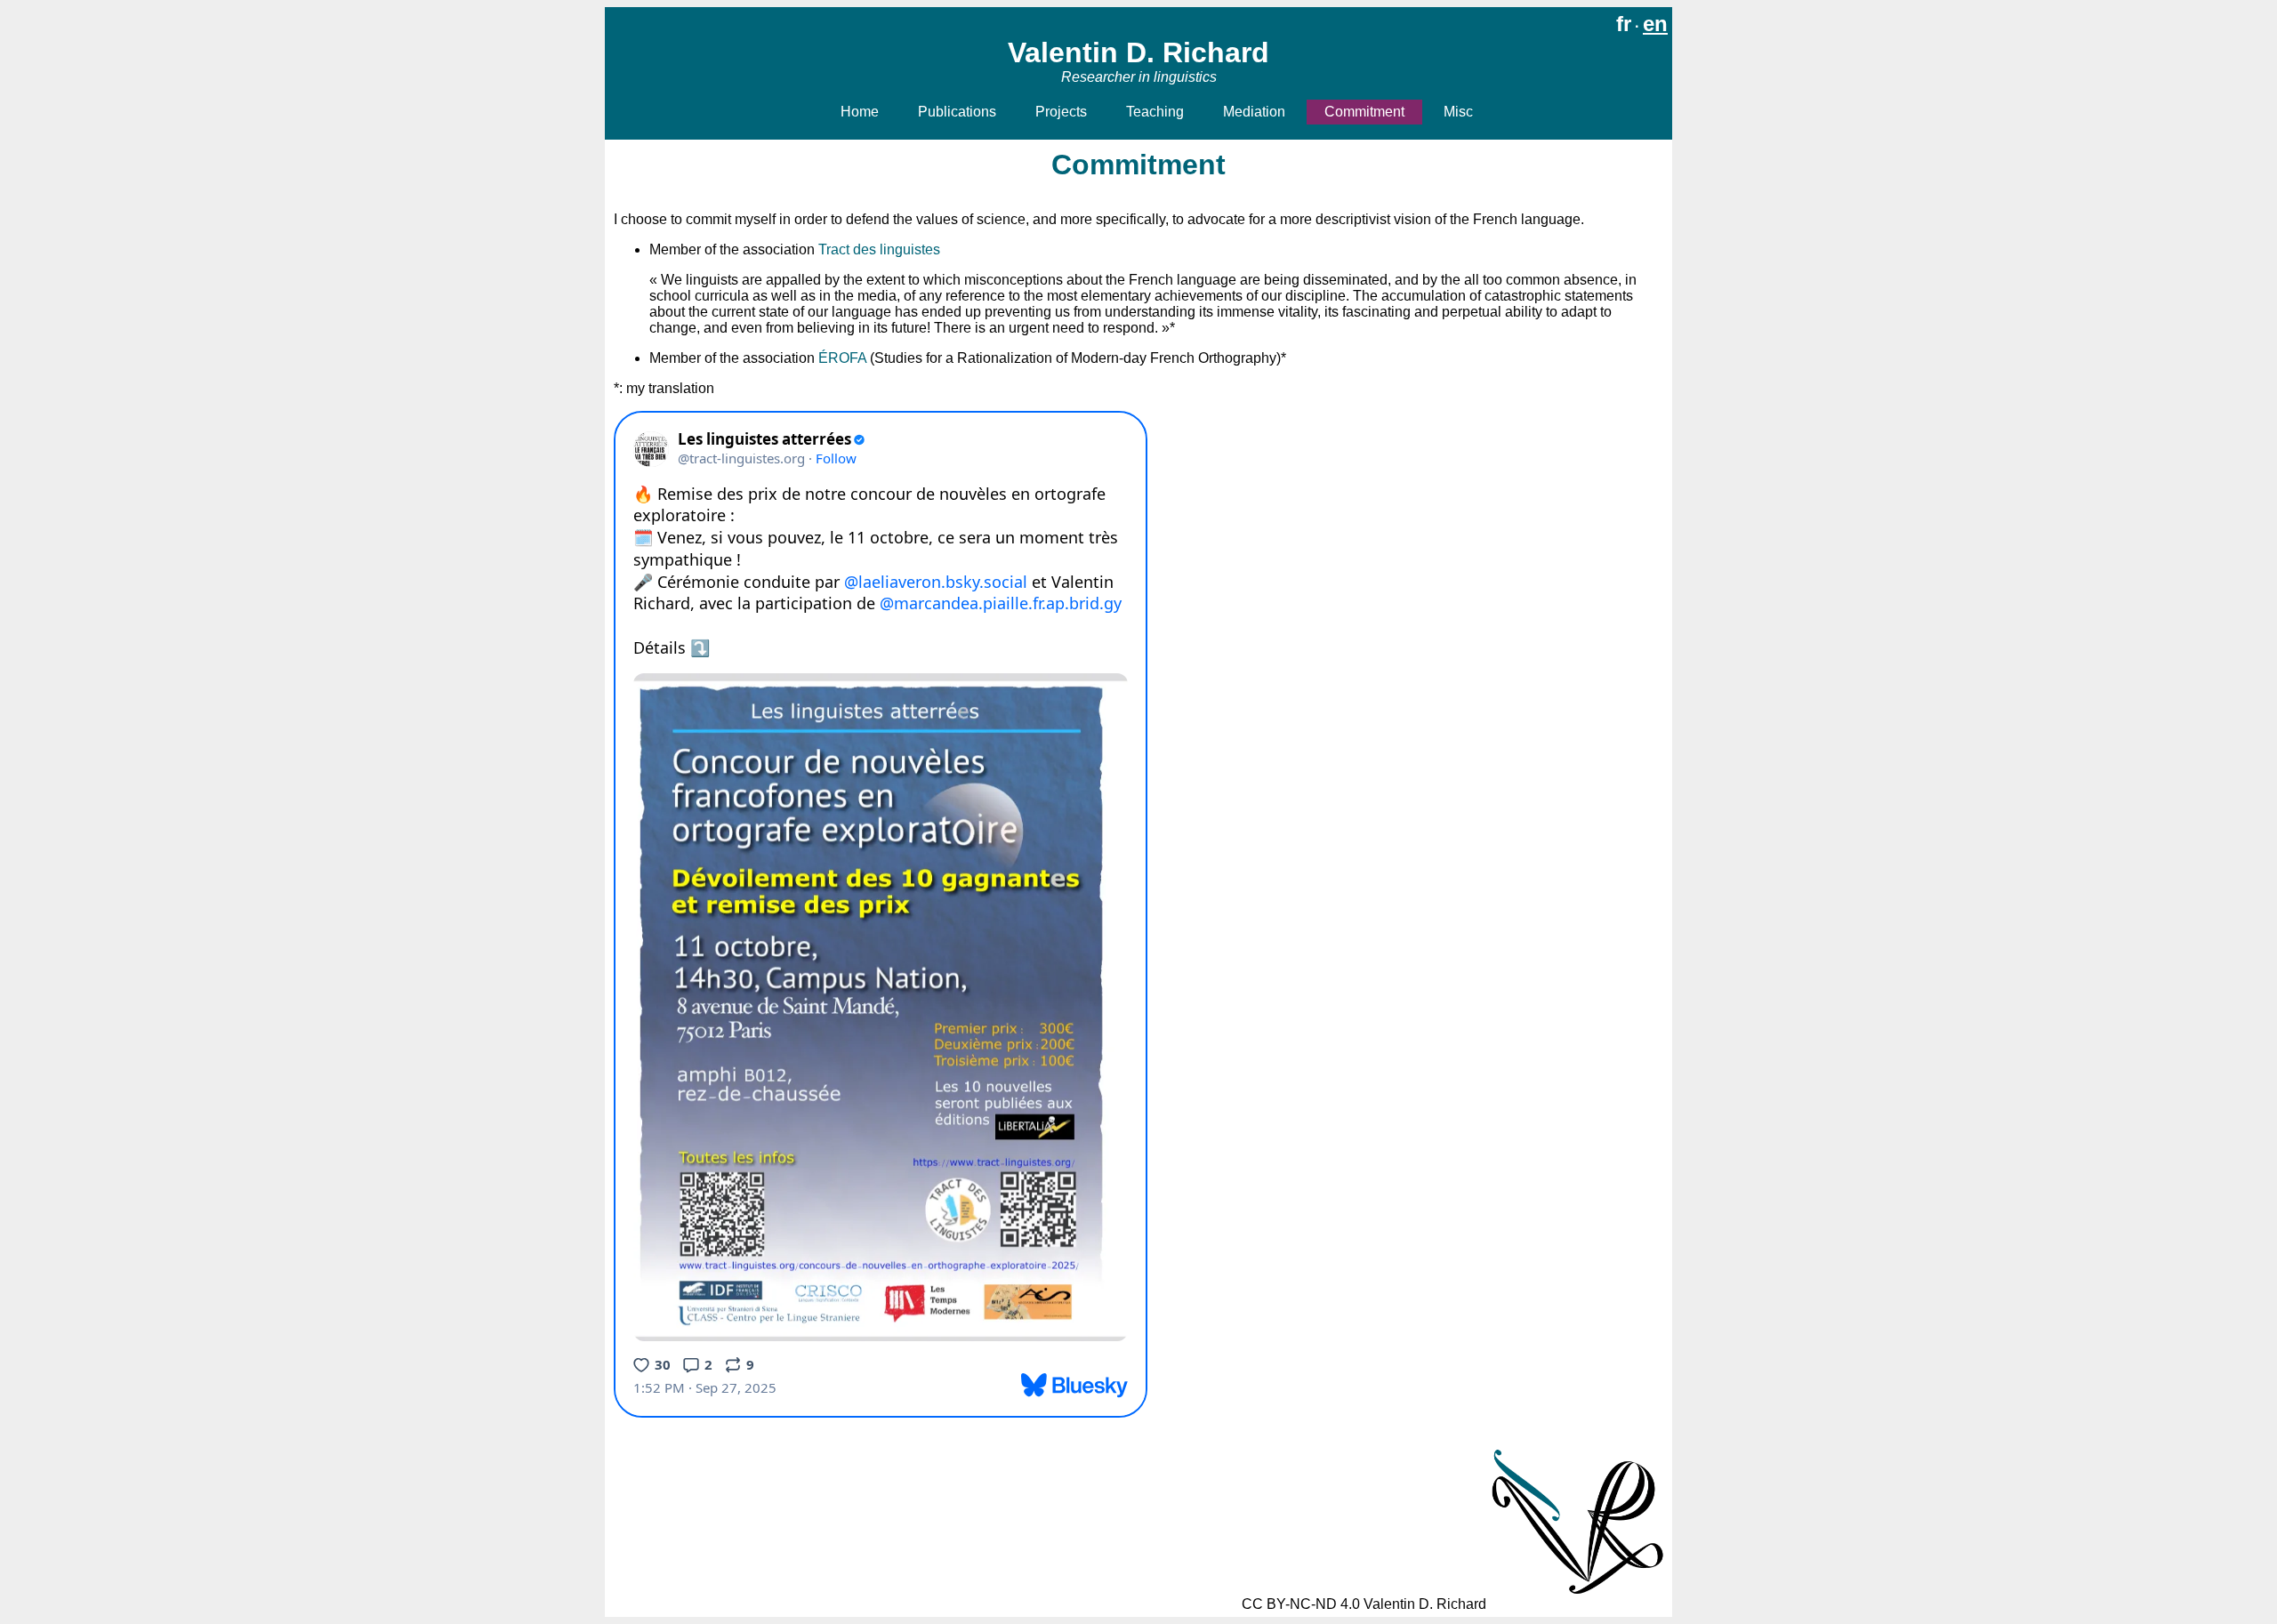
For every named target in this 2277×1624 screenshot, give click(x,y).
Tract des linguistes (879, 249)
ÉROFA (842, 358)
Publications (957, 112)
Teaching (1155, 112)
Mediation (1254, 112)
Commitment (1364, 112)
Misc (1458, 112)
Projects (1061, 112)
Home (860, 112)
